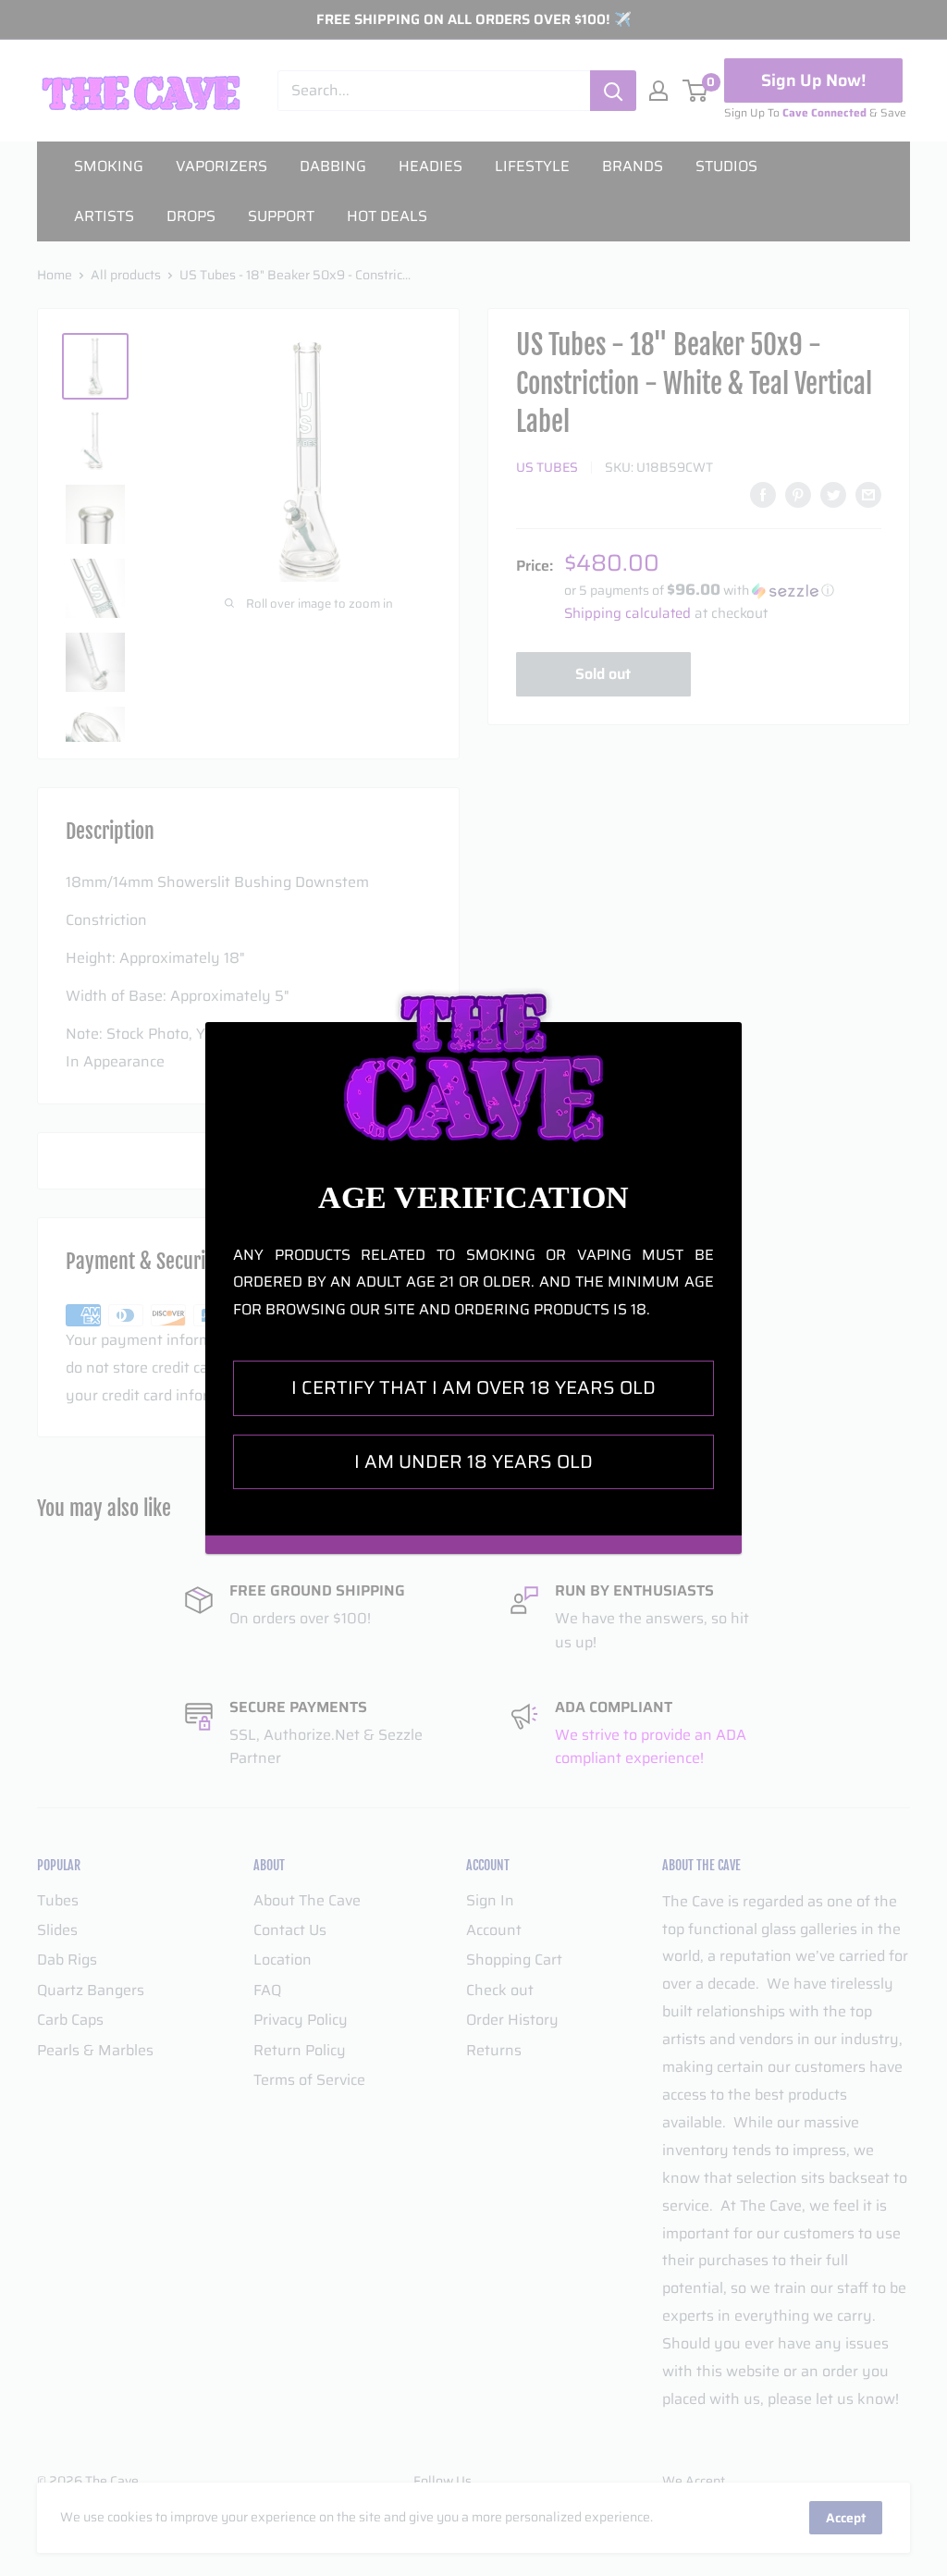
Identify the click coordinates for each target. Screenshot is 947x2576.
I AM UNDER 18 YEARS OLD (473, 1461)
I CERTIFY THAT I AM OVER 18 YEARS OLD (473, 1387)
